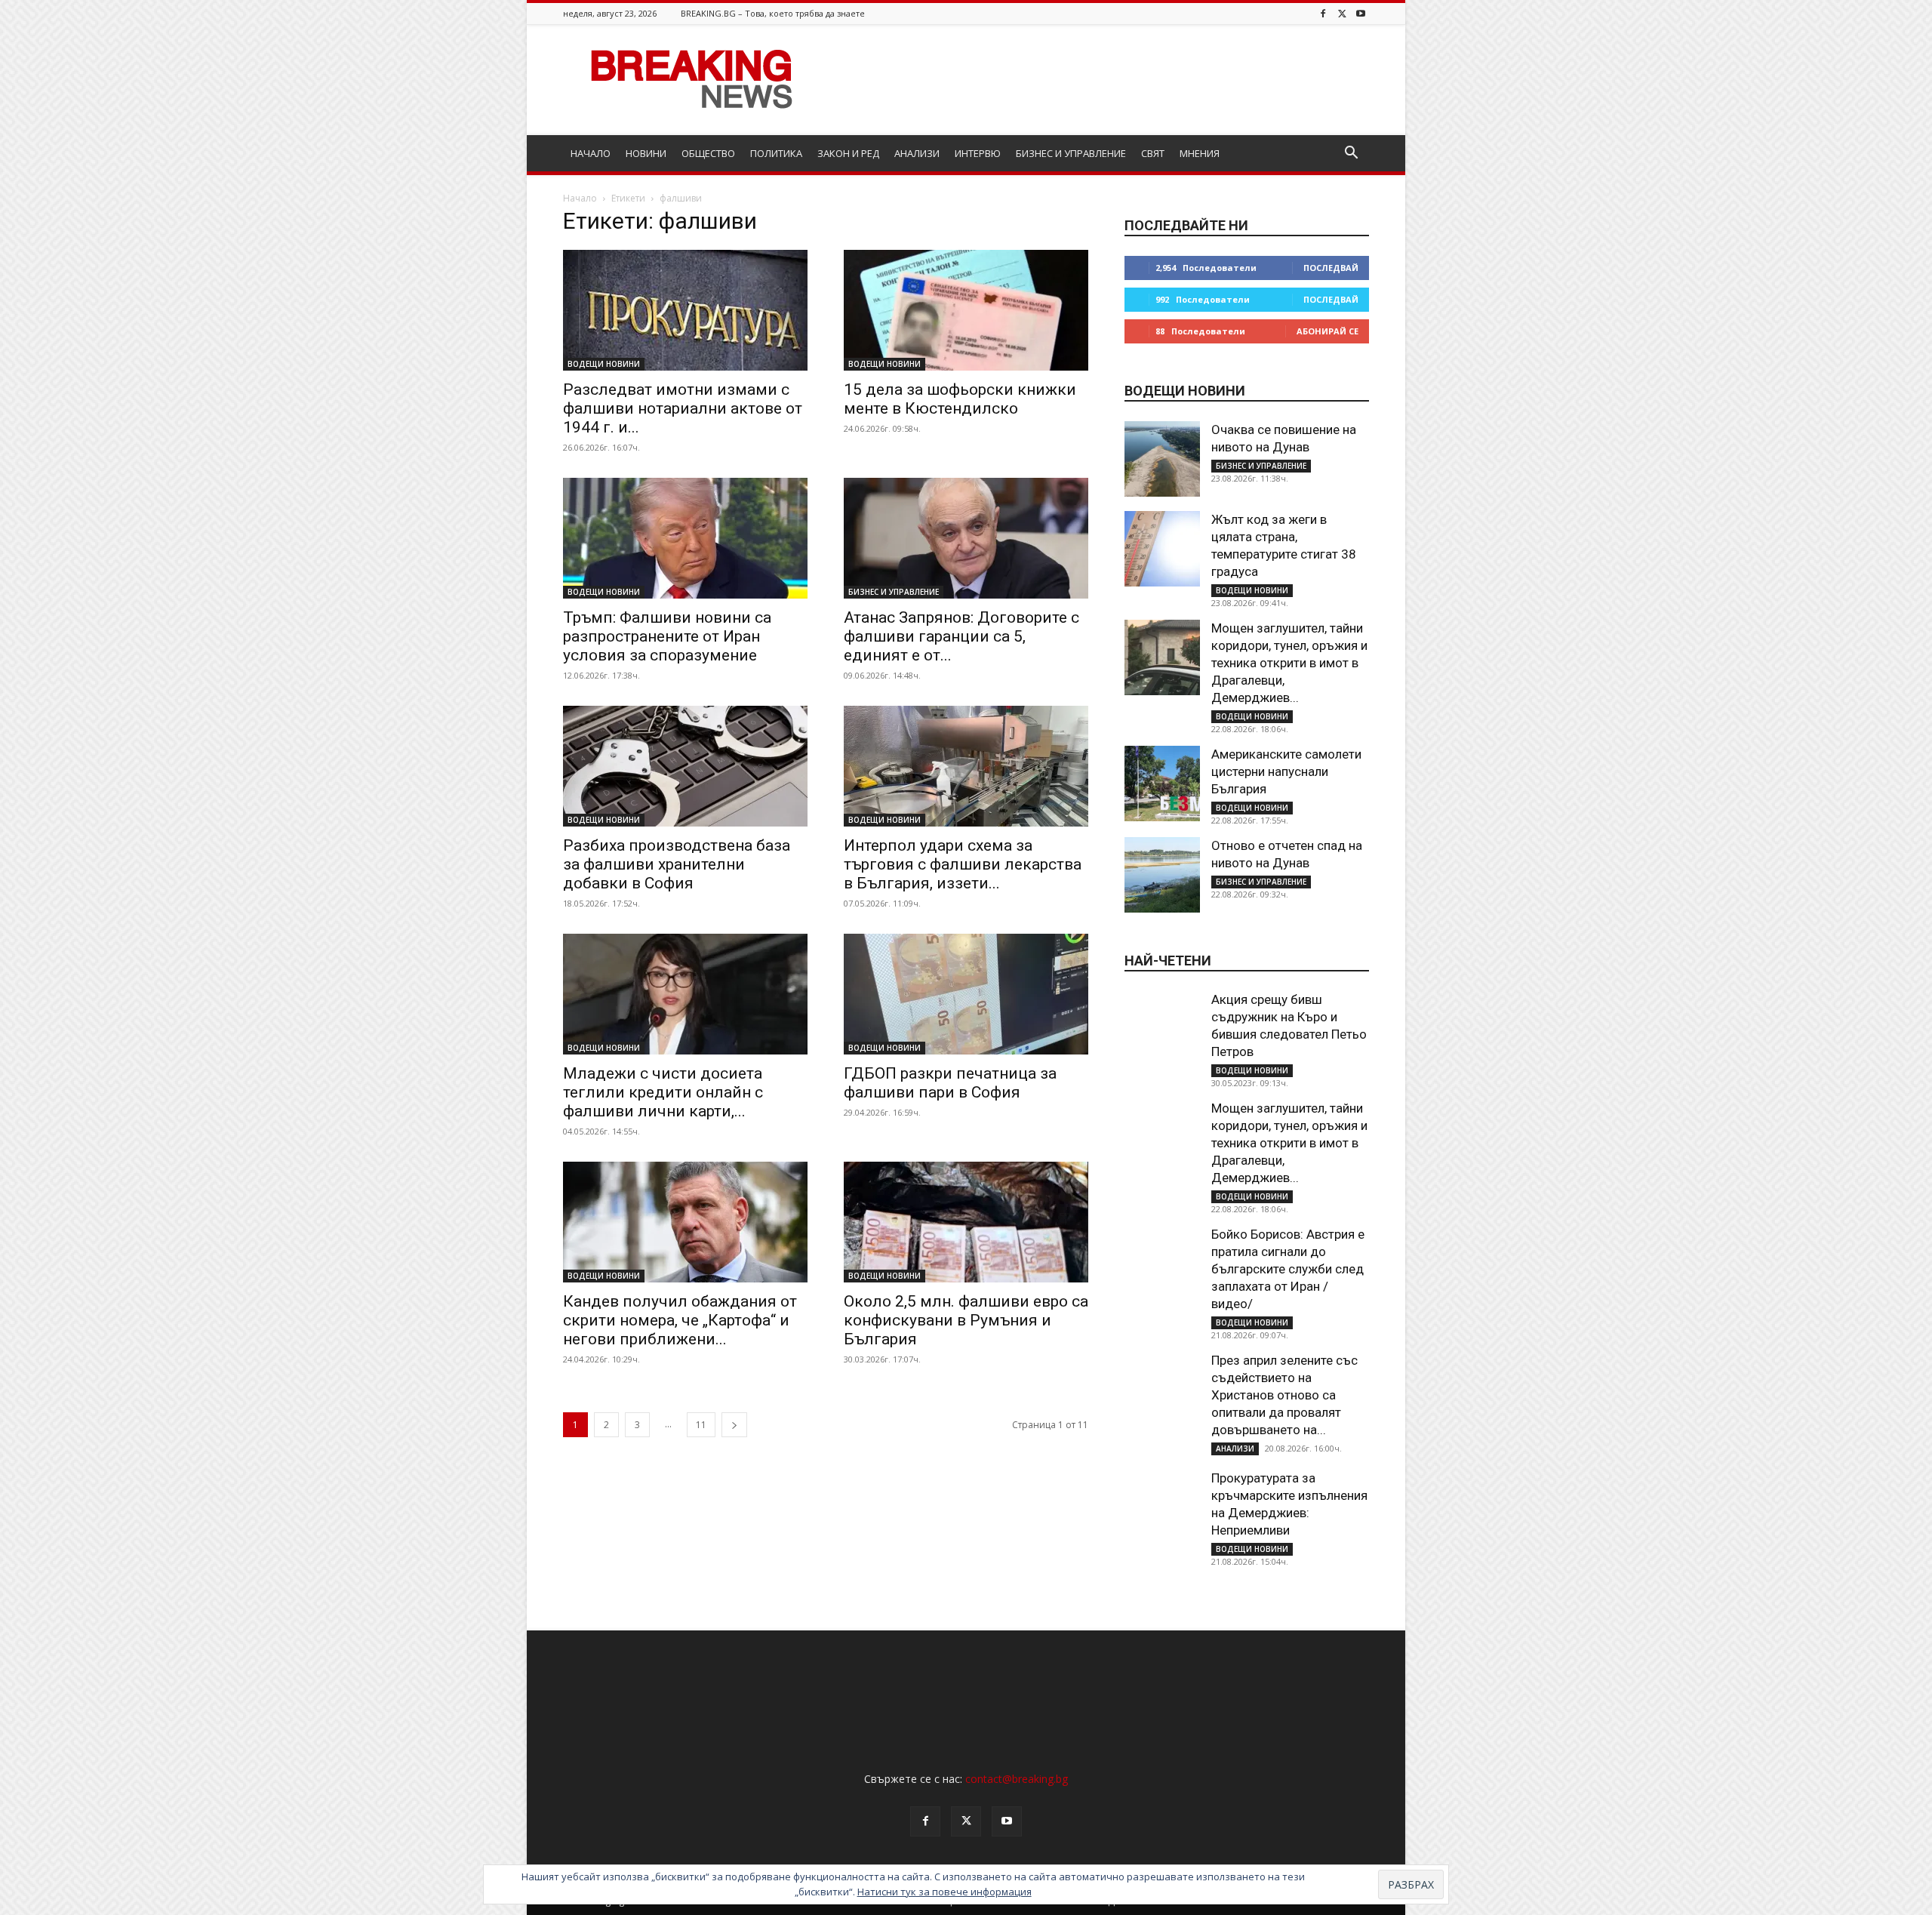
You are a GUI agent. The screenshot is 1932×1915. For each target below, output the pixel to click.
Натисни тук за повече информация (944, 1892)
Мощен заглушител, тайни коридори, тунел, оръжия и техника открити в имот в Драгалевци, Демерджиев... (1289, 663)
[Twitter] (1342, 13)
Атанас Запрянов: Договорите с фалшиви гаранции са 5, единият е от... (961, 636)
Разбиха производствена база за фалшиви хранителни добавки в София (677, 864)
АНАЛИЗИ (917, 153)
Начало (580, 198)
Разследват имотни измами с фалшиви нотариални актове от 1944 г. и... (683, 408)
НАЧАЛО (591, 153)
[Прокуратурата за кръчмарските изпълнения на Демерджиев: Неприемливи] (1162, 1507)
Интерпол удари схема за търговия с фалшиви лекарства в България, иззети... (963, 864)
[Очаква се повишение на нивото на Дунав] (1162, 459)
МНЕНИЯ (1200, 153)
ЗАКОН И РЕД (848, 153)
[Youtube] (1361, 13)
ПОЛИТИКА (776, 153)
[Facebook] (1323, 13)
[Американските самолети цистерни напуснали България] (1162, 784)
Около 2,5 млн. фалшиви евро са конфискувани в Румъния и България (966, 1320)
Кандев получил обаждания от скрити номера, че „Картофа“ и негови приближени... (680, 1320)
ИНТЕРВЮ (978, 153)
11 (701, 1425)
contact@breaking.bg (1017, 1779)
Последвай (1331, 268)
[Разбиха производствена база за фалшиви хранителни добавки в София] (685, 766)
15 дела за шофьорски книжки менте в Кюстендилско (960, 399)
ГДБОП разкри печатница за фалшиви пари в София (950, 1083)
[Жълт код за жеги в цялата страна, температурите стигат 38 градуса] (1162, 549)
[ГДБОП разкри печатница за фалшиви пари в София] (966, 994)
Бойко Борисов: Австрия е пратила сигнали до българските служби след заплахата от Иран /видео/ (1288, 1269)
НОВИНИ (646, 153)
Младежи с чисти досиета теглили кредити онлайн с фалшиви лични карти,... (663, 1092)
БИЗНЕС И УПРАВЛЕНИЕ (1071, 153)
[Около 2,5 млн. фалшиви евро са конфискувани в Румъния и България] (966, 1222)
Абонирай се (1327, 331)
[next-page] (734, 1425)
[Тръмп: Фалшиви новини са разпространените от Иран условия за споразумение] (685, 538)
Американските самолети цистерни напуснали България (1286, 771)
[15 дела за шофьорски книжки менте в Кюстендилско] (966, 310)
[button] (1351, 154)
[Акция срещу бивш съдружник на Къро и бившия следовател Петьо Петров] (1162, 1029)
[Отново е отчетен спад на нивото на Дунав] (1162, 875)
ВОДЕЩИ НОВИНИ (604, 364)
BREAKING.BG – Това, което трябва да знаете (773, 13)
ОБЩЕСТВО (708, 153)
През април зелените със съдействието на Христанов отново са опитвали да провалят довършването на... (1284, 1395)
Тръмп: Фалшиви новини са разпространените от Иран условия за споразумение (667, 636)
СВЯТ (1153, 153)
